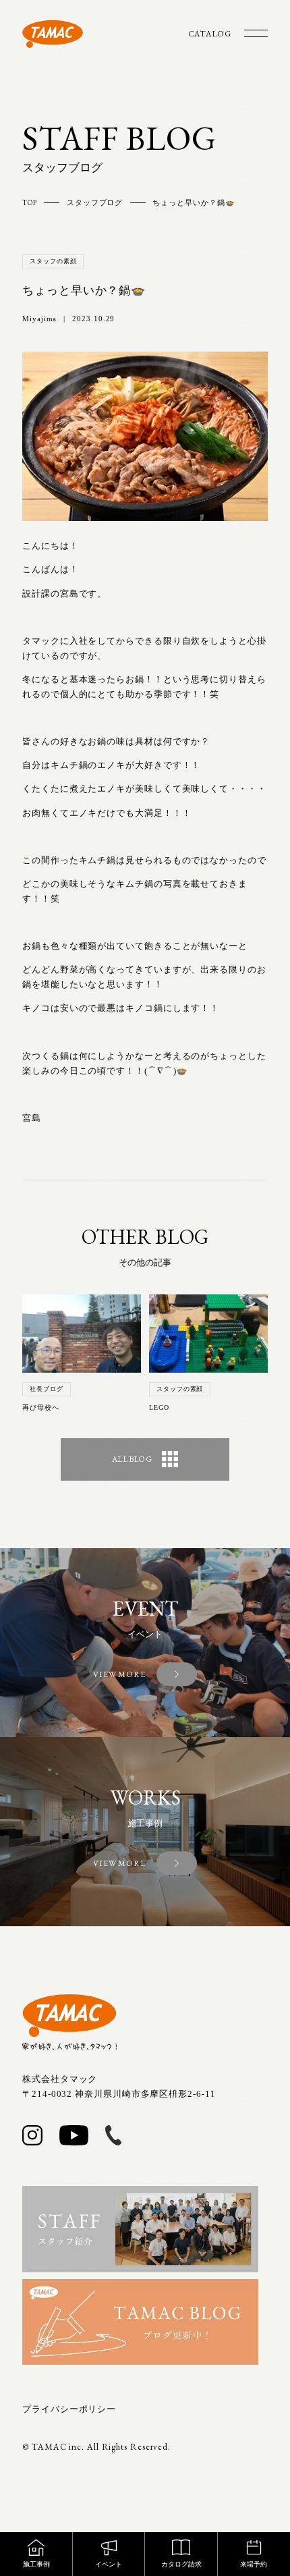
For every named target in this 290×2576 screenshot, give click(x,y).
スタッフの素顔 (53, 261)
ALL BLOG (132, 1459)
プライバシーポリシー (69, 2409)
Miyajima (39, 319)
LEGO (159, 1407)
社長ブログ (47, 1389)
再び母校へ (41, 1407)
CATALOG (210, 34)
